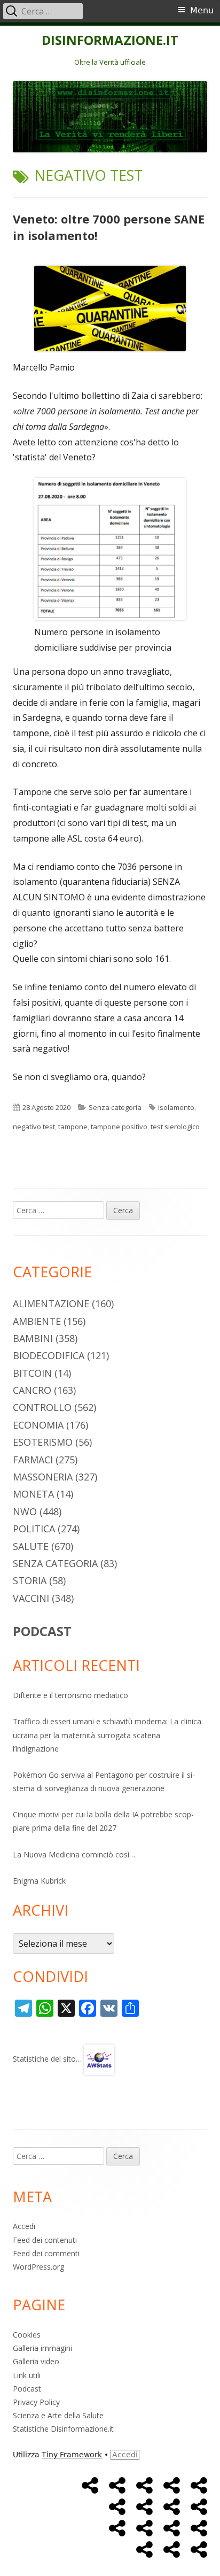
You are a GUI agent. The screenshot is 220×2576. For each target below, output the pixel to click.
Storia (30, 1580)
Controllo (42, 1407)
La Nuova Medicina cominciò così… (74, 1854)
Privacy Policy (36, 2402)
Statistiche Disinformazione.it (63, 2429)
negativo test (34, 1127)
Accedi (24, 2226)
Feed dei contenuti (45, 2240)
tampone (73, 1127)
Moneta (33, 1494)
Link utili (27, 2375)
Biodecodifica (49, 1355)
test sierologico (175, 1127)
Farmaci (33, 1460)
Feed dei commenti (46, 2253)
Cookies (27, 2335)
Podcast (27, 2389)
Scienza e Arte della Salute (58, 2415)
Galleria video (36, 2361)
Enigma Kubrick (39, 1881)
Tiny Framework (72, 2455)
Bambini (33, 1338)
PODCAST (42, 1631)
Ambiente (37, 1321)
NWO (25, 1511)
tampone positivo (119, 1127)
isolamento (176, 1107)
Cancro (32, 1390)
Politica (34, 1529)
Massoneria (43, 1477)
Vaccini (31, 1598)
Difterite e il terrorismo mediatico (70, 1695)
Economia (38, 1425)
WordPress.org (38, 2267)
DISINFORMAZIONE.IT (110, 40)
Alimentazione (51, 1304)
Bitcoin (32, 1373)
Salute (31, 1546)
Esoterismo (43, 1442)
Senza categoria (115, 1107)
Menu (202, 10)
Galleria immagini (42, 2348)
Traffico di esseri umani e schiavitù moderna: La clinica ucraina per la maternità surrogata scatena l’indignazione (107, 1735)
